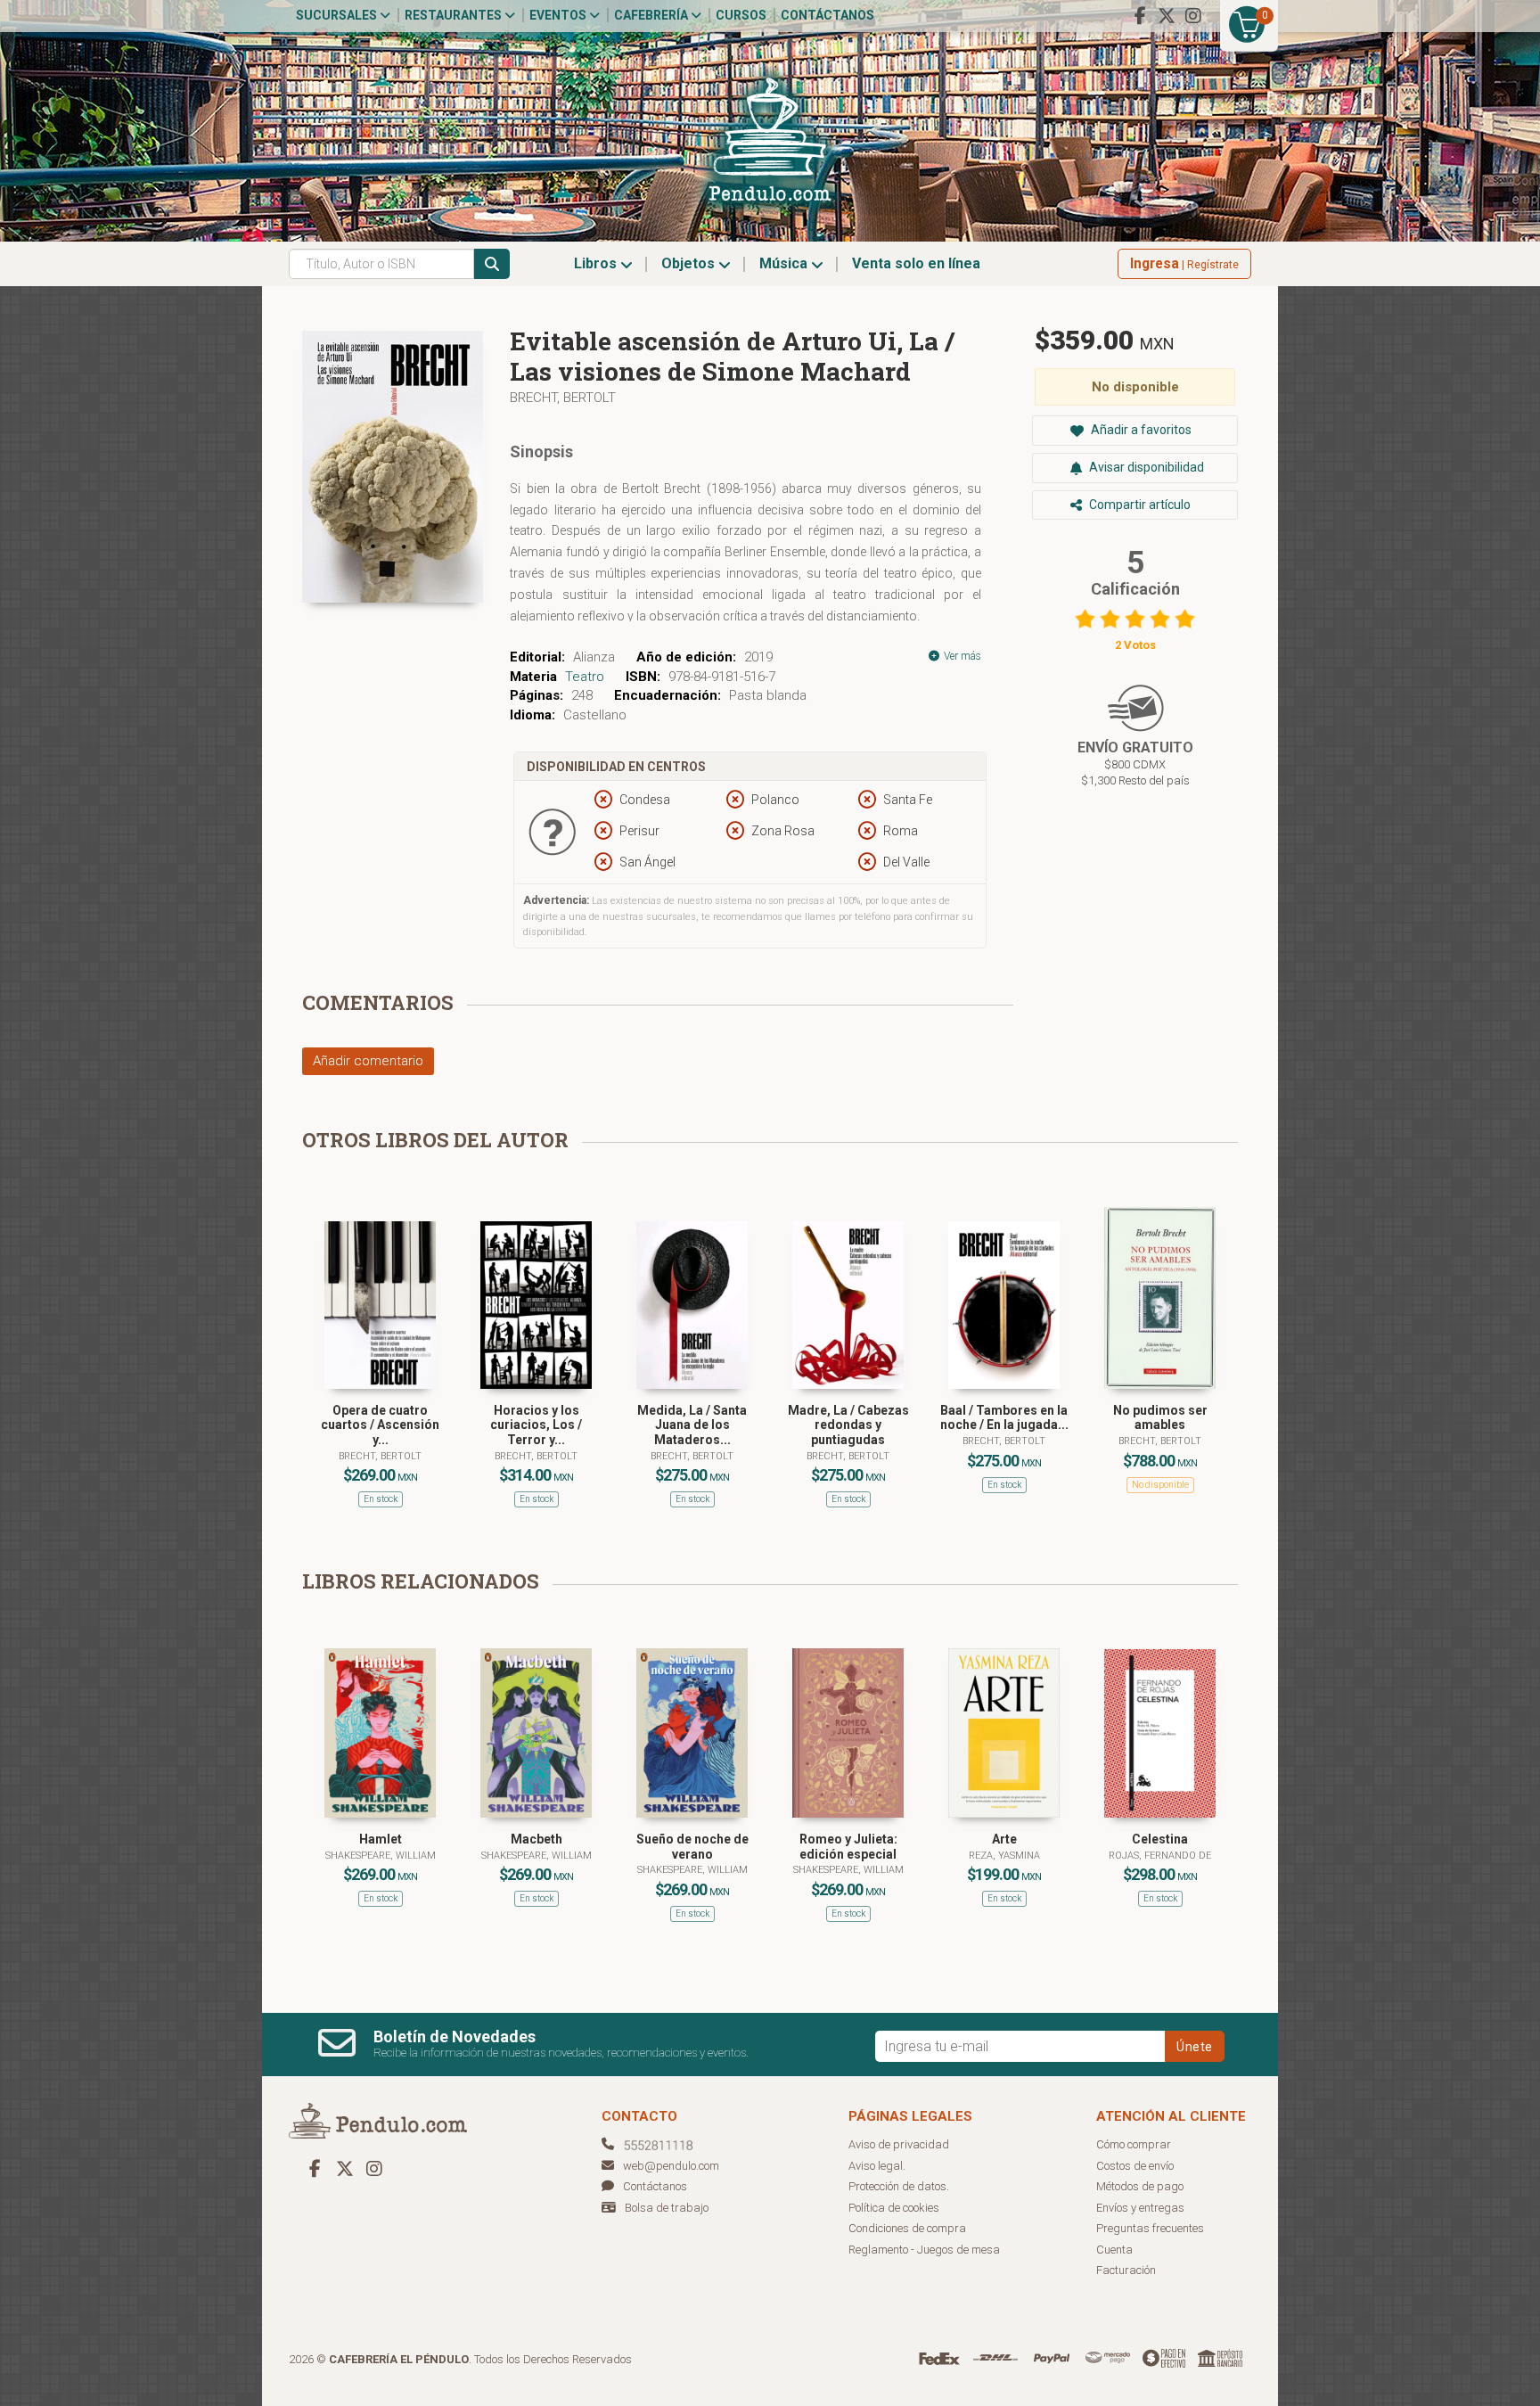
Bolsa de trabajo (667, 2208)
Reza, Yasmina (1004, 1856)
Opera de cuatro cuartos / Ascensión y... (380, 1425)
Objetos (690, 263)
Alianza (594, 657)
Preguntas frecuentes (1150, 2228)
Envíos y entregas (1140, 2208)
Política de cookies (894, 2208)
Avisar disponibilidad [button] (1145, 467)
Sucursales (338, 15)
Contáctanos (827, 15)
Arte (1004, 1839)
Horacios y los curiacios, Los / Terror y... (536, 1425)
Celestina (1160, 1839)
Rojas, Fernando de (1160, 1856)
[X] (1167, 16)
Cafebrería (652, 15)
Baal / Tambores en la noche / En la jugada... (1004, 1418)
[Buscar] (492, 264)
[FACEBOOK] (1140, 16)
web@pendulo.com (671, 2166)
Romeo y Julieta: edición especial (848, 1847)
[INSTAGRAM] (1193, 16)
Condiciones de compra (907, 2228)
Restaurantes (455, 15)
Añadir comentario (368, 1061)
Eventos (559, 15)
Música (785, 263)
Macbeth (537, 1839)
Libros (597, 263)
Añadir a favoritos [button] (1140, 430)
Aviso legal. (877, 2166)
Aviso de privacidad (899, 2144)
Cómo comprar (1134, 2144)
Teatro (585, 677)
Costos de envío (1135, 2166)
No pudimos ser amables (1160, 1418)
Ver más (961, 656)
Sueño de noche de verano (692, 1847)
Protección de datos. (899, 2186)
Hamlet (381, 1839)
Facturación (1126, 2270)
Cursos (741, 15)
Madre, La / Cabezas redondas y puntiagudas (848, 1425)
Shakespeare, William (381, 1856)
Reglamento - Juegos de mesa (924, 2250)
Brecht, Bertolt (563, 398)
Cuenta (1114, 2250)
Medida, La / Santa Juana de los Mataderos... (692, 1425)
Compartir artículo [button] (1139, 505)
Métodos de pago (1140, 2186)
